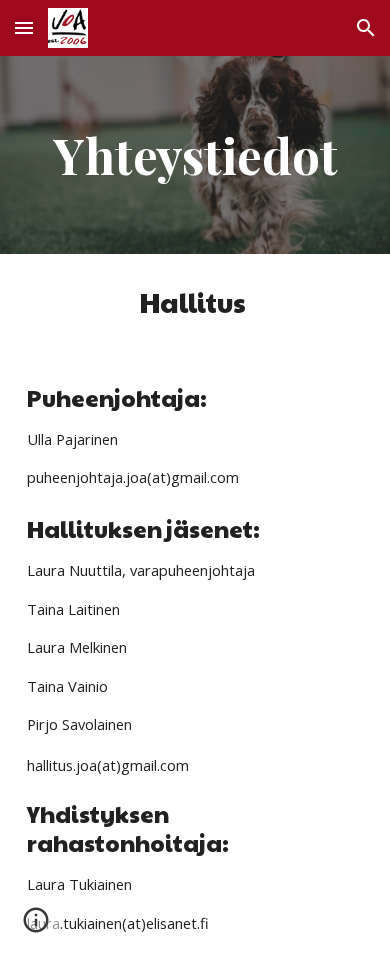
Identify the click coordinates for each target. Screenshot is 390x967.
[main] (195, 155)
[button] (24, 27)
